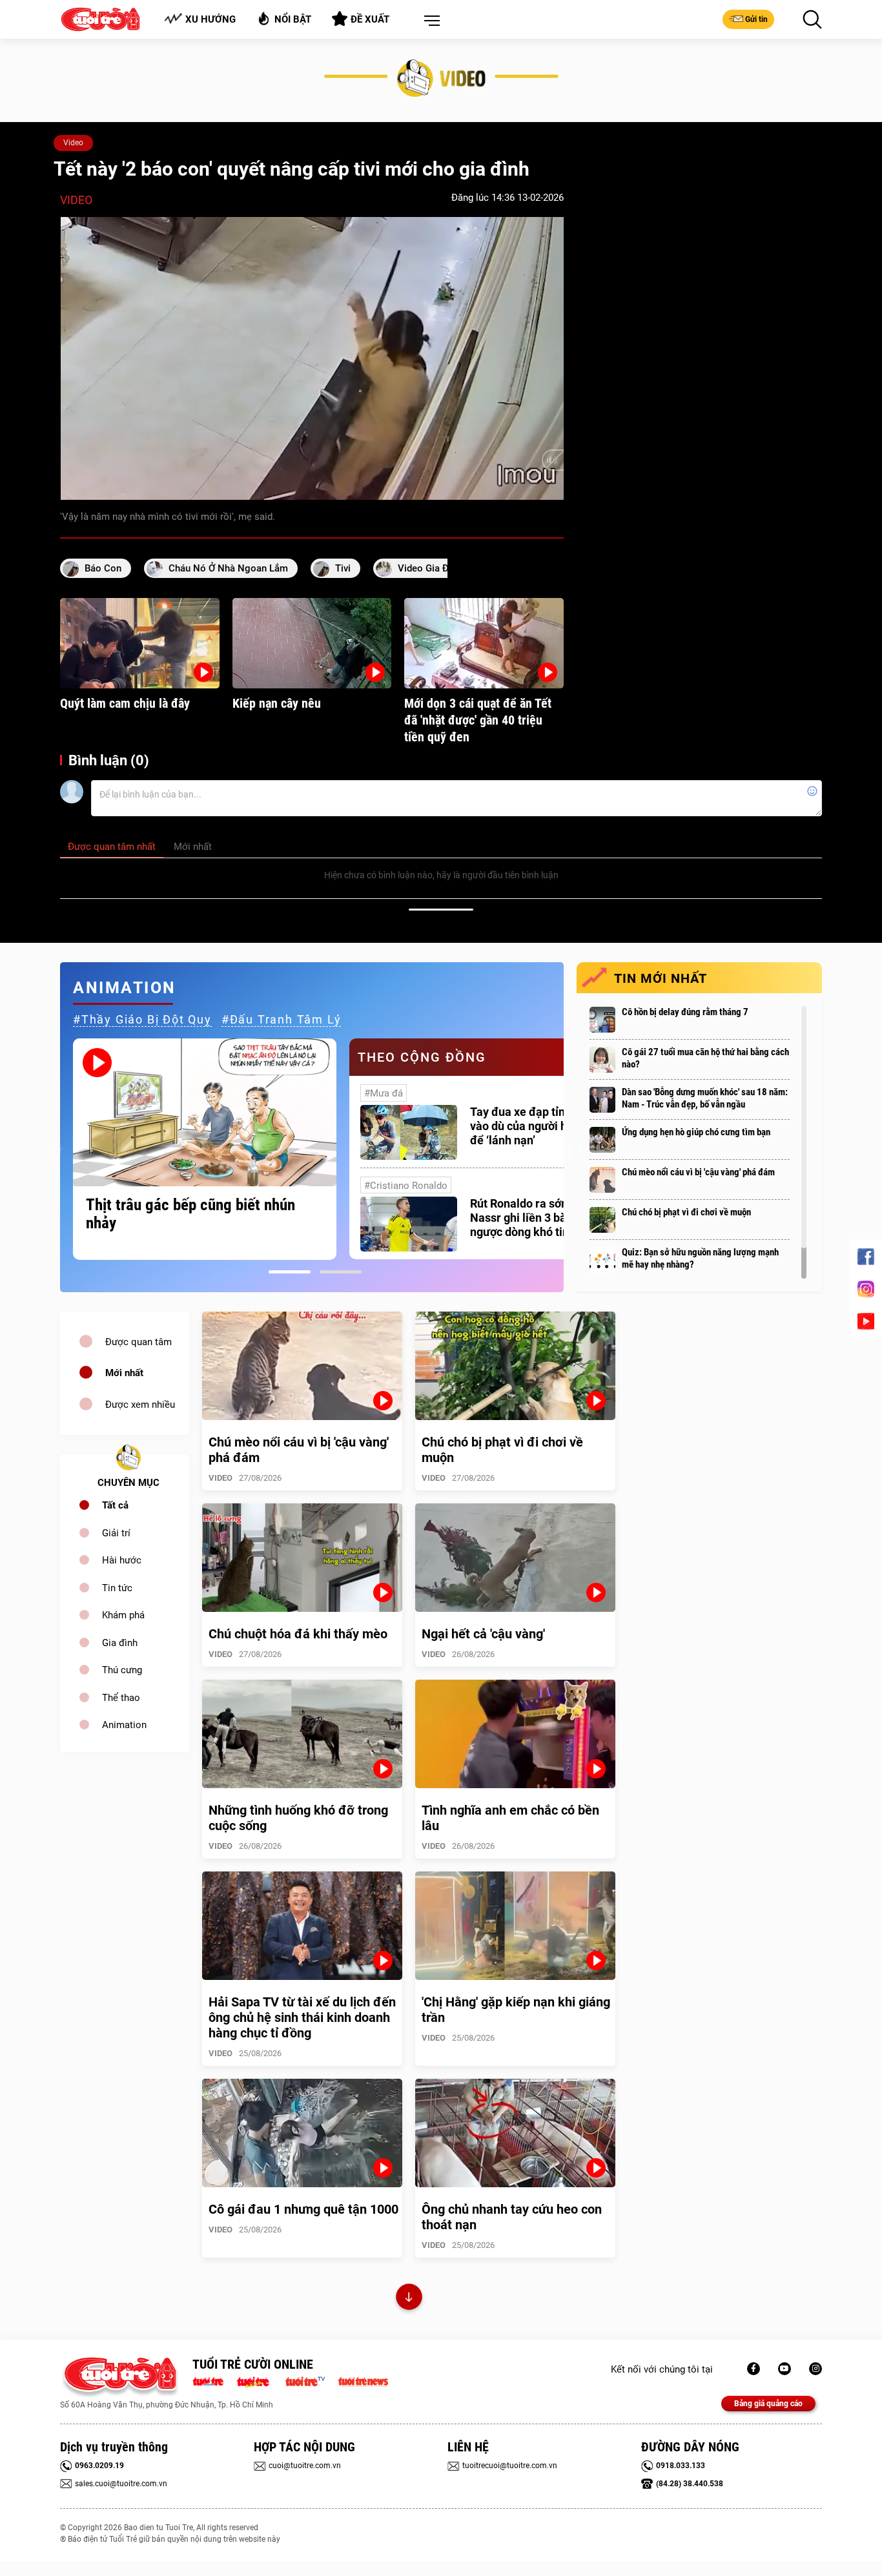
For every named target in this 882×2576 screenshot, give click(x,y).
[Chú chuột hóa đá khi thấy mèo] (302, 1558)
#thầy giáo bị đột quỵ (142, 1019)
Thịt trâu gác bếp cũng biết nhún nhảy (190, 1214)
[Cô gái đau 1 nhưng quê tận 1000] (302, 2133)
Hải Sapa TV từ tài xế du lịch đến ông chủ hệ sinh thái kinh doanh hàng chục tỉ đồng (302, 2017)
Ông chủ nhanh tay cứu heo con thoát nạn (512, 2217)
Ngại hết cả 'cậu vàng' (483, 1634)
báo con (103, 568)
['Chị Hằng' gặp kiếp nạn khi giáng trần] (515, 1926)
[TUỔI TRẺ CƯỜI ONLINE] (120, 2377)
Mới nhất (124, 1373)
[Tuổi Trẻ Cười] (815, 2369)
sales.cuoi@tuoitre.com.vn (121, 2484)
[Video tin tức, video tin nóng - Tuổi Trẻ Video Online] (311, 2380)
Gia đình (120, 1643)
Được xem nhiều (140, 1405)
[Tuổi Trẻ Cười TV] (785, 2369)
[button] (429, 21)
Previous (57, 1149)
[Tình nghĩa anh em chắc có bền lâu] (515, 1734)
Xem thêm (409, 2299)
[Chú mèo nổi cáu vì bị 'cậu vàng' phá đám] (602, 1180)
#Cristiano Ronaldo (406, 1186)
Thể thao (121, 1698)
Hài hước (122, 1560)
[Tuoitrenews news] (363, 2380)
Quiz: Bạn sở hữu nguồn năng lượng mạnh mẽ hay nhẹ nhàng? (700, 1258)
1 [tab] (290, 1272)
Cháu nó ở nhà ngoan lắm (228, 568)
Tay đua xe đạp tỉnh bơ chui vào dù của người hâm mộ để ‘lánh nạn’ (541, 1126)
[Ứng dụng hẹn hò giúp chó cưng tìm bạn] (602, 1140)
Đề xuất (370, 19)
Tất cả (115, 1505)
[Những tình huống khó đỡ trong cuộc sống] (302, 1734)
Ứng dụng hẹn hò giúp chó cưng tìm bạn (696, 1132)
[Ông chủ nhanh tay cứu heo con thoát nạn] (515, 2133)
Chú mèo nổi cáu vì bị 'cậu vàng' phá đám (698, 1172)
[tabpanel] (205, 1149)
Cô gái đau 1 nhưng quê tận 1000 (303, 2209)
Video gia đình (430, 568)
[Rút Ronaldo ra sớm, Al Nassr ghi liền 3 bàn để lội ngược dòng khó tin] (409, 1224)
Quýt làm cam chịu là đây (125, 703)
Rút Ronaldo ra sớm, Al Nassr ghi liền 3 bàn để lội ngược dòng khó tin (537, 1218)
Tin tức (117, 1588)
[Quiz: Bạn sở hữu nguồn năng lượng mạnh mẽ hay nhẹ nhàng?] (602, 1260)
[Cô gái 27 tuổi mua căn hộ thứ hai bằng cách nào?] (602, 1060)
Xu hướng (210, 19)
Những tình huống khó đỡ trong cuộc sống (298, 1818)
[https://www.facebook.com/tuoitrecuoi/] (754, 2369)
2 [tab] (341, 1272)
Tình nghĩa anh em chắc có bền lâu (510, 1818)
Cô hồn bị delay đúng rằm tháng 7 (685, 1012)
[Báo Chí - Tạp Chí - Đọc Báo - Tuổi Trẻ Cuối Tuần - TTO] (258, 2380)
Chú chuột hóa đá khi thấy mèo (298, 1634)
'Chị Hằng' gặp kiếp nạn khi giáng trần (516, 2010)
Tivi (343, 568)
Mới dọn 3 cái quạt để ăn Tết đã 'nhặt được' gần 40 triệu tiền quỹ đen (478, 720)
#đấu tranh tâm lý (282, 1019)
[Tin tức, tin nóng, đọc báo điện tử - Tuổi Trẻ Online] (211, 2380)
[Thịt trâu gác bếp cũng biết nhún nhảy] (205, 1112)
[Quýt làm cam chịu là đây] (140, 643)
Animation (124, 1725)
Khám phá (123, 1615)
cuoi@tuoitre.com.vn (305, 2466)
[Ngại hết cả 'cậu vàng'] (515, 1558)
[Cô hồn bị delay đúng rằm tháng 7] (602, 1020)
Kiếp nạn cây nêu (277, 703)
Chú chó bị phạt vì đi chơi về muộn (686, 1212)
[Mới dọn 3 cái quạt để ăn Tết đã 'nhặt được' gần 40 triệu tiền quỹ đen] (484, 643)
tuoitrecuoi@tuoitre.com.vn (510, 2466)
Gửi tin (756, 19)
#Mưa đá (384, 1093)
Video (73, 143)
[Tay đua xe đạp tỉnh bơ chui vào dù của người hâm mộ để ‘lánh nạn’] (409, 1132)
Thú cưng (122, 1670)
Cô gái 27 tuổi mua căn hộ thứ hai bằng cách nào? (705, 1058)
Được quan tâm (138, 1342)
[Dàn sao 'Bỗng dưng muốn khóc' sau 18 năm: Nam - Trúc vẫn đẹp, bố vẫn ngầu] (602, 1100)
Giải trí (116, 1533)
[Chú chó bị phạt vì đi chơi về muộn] (602, 1220)
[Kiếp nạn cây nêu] (312, 643)
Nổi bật (293, 19)
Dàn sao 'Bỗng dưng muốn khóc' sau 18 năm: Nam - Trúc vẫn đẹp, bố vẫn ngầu (705, 1098)
